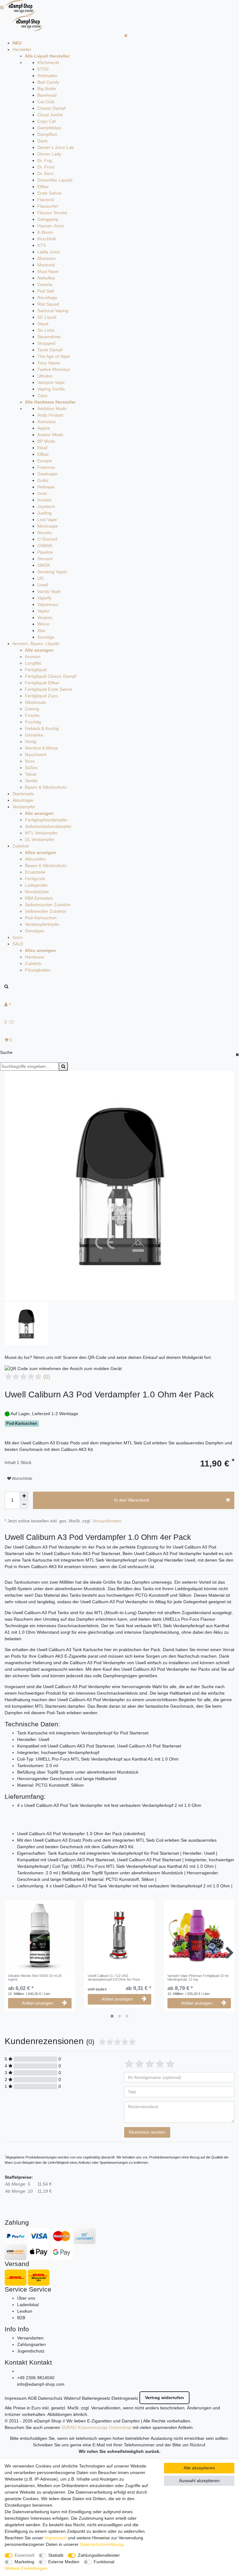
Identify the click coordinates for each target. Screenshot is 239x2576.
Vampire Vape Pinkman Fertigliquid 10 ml (198, 1978)
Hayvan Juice (51, 226)
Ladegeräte (36, 885)
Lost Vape (47, 519)
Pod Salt (46, 291)
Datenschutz (50, 2398)
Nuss (30, 761)
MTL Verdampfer (41, 833)
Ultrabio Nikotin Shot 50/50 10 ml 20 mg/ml (35, 1978)
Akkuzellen (35, 859)
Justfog (45, 513)
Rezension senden (147, 2132)
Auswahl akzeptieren (199, 2481)
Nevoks (45, 533)
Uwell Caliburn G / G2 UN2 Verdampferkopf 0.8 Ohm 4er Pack (114, 1978)
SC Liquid (47, 317)
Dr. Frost (46, 167)
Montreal (46, 265)
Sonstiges (35, 931)
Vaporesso (48, 604)
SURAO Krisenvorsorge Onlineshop (96, 2427)
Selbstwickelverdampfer (48, 826)
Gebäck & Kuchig (42, 728)
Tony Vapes (49, 363)
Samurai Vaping (53, 311)
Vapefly (45, 598)
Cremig (32, 709)
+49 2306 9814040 (36, 2378)
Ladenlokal (28, 2305)
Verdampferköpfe (42, 924)
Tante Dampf (50, 350)
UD (40, 578)
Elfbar (43, 187)
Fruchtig (33, 722)
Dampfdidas (49, 128)
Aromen (33, 657)
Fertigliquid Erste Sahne (49, 689)
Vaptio (43, 611)
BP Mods (46, 441)
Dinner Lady (49, 154)
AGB (32, 2398)
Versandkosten (107, 1521)
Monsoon (47, 258)
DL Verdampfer (40, 839)
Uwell (43, 585)
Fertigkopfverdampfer (46, 820)
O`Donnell (47, 539)
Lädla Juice (49, 252)
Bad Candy (48, 82)
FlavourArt (48, 206)
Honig (31, 741)
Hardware (35, 957)
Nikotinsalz (35, 702)
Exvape (45, 461)
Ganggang (48, 219)
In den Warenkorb (132, 1500)
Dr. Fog (45, 160)
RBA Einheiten (39, 898)
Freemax (46, 467)
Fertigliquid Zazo (41, 696)
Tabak (31, 774)
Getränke (34, 735)
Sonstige (46, 637)
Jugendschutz (31, 2351)
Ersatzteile (35, 872)
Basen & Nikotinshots (46, 787)
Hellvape (46, 487)
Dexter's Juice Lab (56, 147)
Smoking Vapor (52, 572)
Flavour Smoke (52, 213)
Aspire (44, 428)
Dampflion (47, 134)
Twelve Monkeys (54, 369)
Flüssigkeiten (38, 970)
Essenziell (24, 2555)
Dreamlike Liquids (55, 180)
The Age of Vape (54, 356)
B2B (21, 2318)
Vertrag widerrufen (164, 2398)
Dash (42, 141)
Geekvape (47, 474)
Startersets (23, 794)
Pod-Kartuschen (41, 918)
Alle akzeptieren (199, 2468)
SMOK (44, 565)
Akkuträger (23, 800)
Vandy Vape (49, 591)
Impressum (16, 2398)
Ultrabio (45, 376)
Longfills (33, 663)
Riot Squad (48, 304)
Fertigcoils (35, 879)
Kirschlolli (47, 239)
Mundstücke (37, 892)
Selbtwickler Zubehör (46, 911)
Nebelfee (46, 278)
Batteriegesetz (96, 2398)
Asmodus (47, 422)
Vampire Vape (51, 382)
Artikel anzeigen (37, 2003)
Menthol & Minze (41, 748)
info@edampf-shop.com (41, 2384)
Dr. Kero (45, 173)
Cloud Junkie (50, 115)
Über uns (26, 2298)
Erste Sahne (49, 193)
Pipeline (45, 552)
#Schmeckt (48, 62)
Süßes (31, 768)
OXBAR (45, 546)
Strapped (46, 343)
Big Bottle (47, 89)
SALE (18, 944)
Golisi (43, 480)
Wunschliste (22, 1479)
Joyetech (46, 506)
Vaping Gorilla (51, 389)
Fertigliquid (36, 670)
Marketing (24, 2562)
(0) (47, 1377)
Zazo (42, 395)
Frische (32, 715)
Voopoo (45, 617)
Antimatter (47, 76)
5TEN (43, 69)
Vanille (31, 781)
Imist (42, 493)
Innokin (45, 500)
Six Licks (46, 330)
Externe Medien (64, 2562)
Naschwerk (36, 755)
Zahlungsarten (31, 2344)
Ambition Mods (52, 409)
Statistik (56, 2555)
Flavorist (46, 200)
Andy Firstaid (50, 415)
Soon (18, 937)
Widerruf (72, 2398)
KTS (42, 245)
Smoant (45, 559)
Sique (43, 324)
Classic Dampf (52, 108)
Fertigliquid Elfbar (42, 683)
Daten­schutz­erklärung (102, 2544)
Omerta (45, 284)
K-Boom (45, 232)
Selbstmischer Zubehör (48, 905)
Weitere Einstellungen (26, 2568)
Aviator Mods (50, 435)
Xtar (41, 630)
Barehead (47, 95)
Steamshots (49, 337)
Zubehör (21, 846)
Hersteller (22, 49)
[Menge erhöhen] (24, 1496)
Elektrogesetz (125, 2398)
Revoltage (47, 298)
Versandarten (30, 2338)
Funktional (104, 2562)
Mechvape (48, 526)
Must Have (48, 271)
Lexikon (25, 2311)
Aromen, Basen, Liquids (36, 644)
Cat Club (46, 102)
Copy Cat (47, 121)
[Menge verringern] (24, 1505)
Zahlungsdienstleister (99, 2555)
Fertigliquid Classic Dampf (51, 676)
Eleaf (42, 448)
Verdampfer (24, 807)
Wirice (43, 624)
